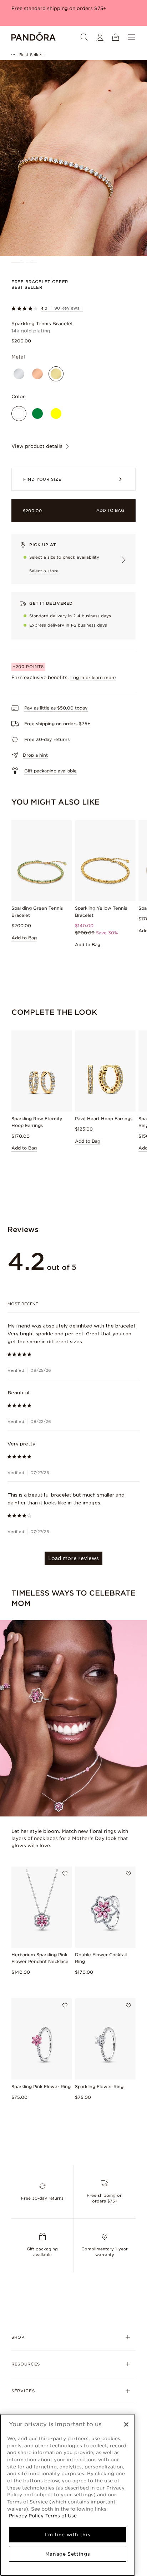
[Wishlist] (65, 1874)
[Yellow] (56, 414)
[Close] (126, 2424)
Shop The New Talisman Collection (54, 8)
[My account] (100, 37)
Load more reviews (73, 1558)
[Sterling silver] (19, 374)
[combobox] (74, 1304)
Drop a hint (35, 755)
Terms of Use (61, 2516)
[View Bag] (116, 37)
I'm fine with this (68, 2535)
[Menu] (131, 37)
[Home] (34, 37)
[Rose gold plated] (37, 374)
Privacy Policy (26, 2516)
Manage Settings (68, 2554)
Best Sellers (31, 55)
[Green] (37, 414)
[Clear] (19, 414)
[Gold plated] (56, 374)
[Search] (84, 37)
